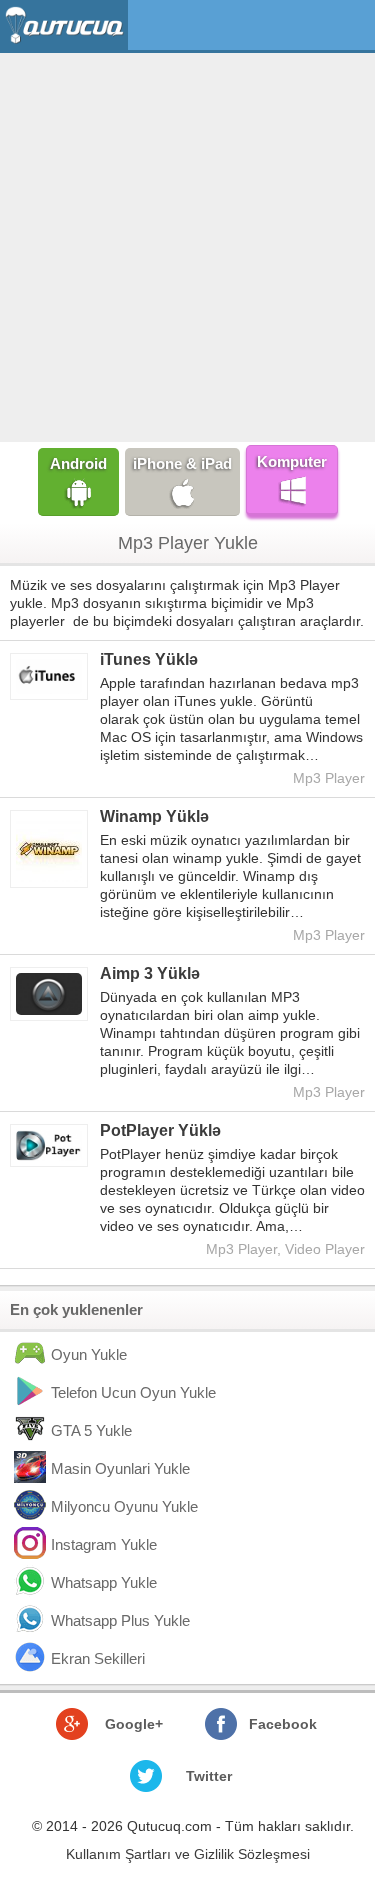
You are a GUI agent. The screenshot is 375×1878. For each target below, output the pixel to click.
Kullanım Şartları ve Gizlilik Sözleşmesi (188, 1854)
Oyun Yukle (89, 1354)
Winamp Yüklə (154, 816)
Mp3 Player (329, 778)
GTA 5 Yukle (91, 1430)
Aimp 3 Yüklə (150, 973)
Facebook (283, 1724)
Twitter (209, 1776)
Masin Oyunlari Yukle (120, 1468)
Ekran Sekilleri (98, 1658)
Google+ (134, 1724)
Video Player (325, 1249)
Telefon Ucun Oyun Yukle (133, 1392)
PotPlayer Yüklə (160, 1130)
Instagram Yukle (104, 1544)
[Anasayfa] (66, 25)
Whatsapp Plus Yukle (120, 1620)
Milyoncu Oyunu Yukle (124, 1506)
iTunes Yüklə (149, 659)
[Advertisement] (187, 245)
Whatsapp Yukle (104, 1582)
